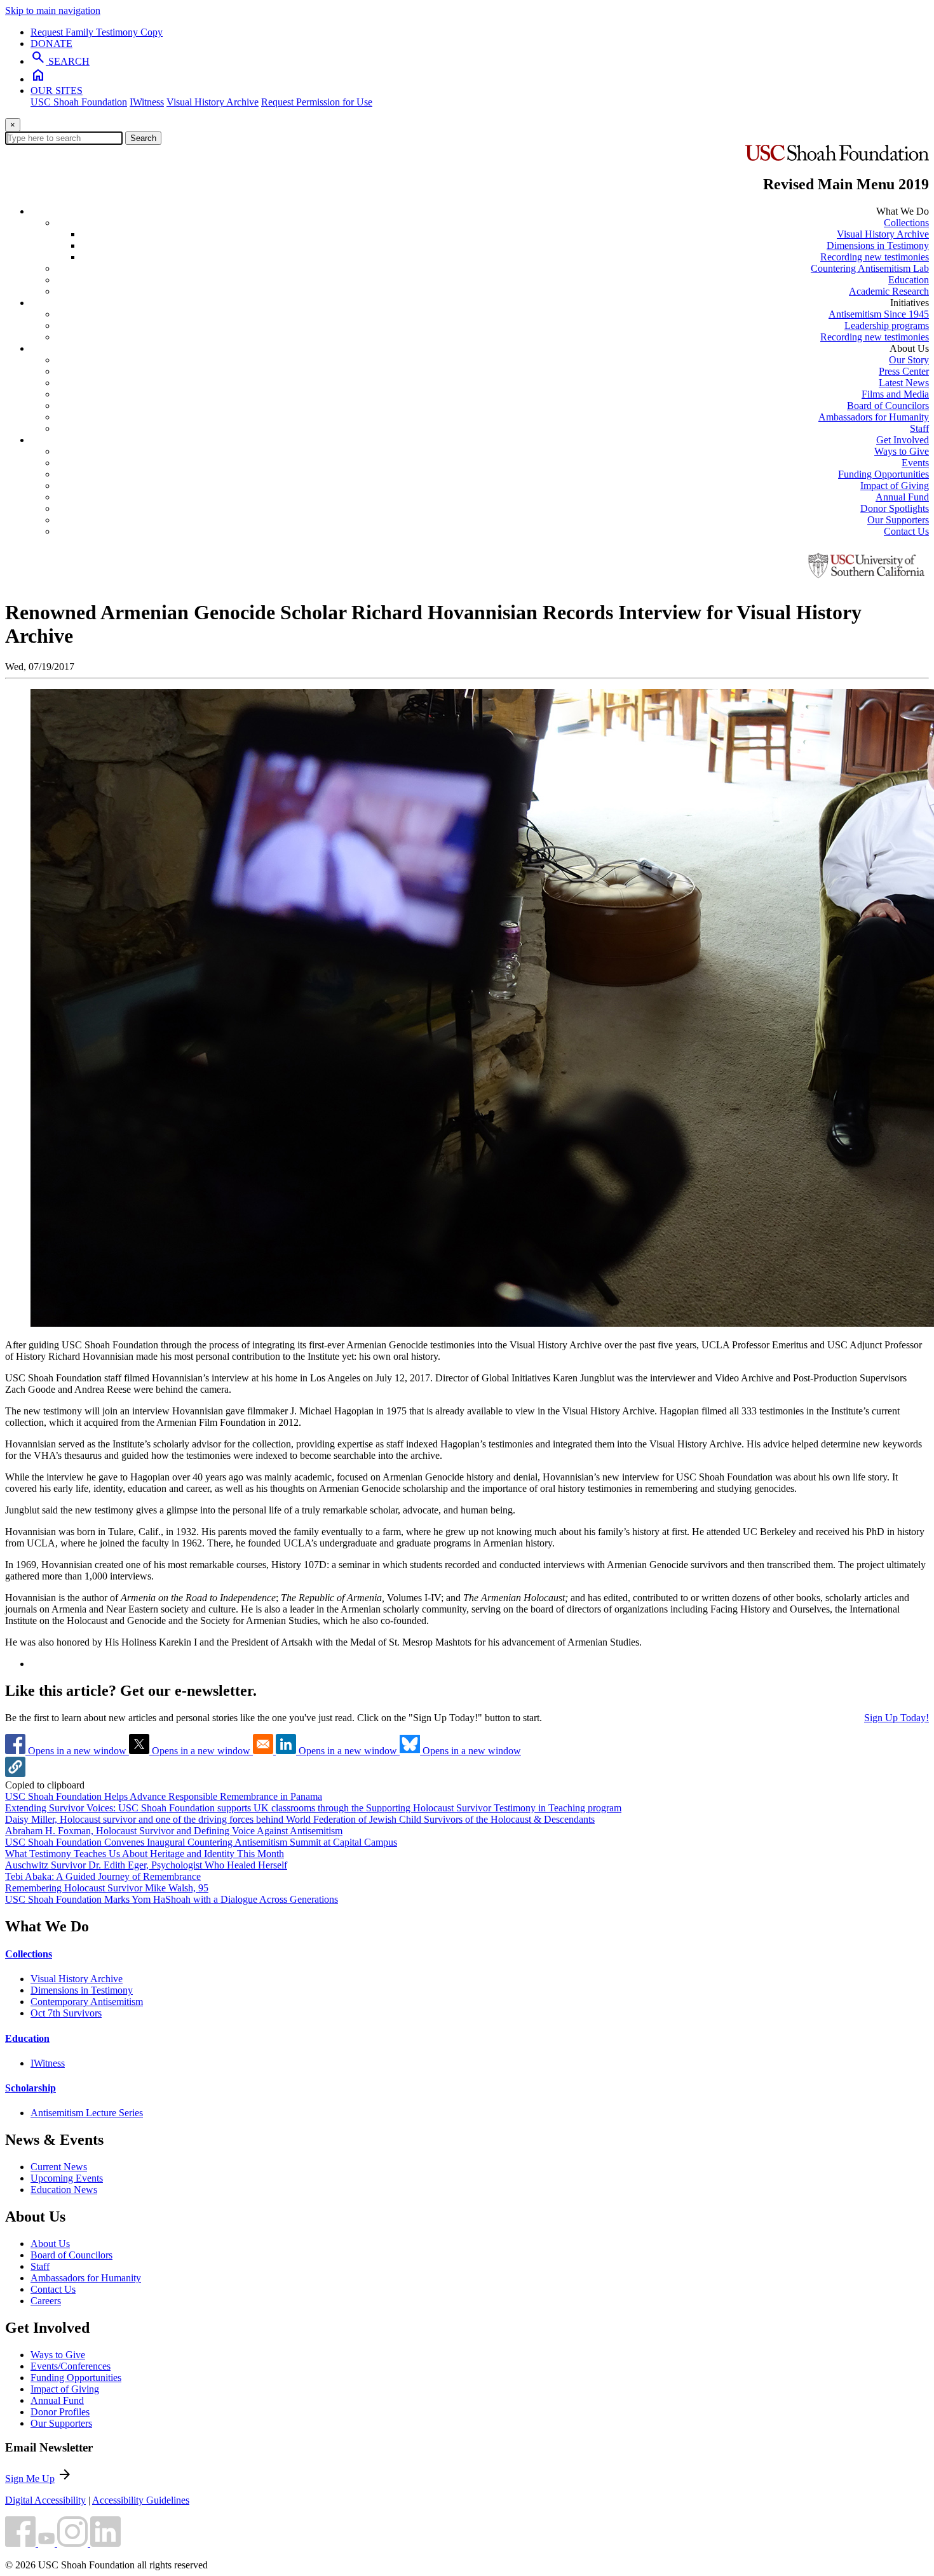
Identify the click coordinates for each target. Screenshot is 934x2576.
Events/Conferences (71, 2366)
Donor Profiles (60, 2412)
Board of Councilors (888, 406)
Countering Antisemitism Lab (870, 268)
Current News (59, 2167)
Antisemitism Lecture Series (87, 2113)
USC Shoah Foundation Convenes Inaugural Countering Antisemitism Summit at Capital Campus (201, 1842)
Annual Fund (902, 497)
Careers (46, 2301)
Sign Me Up (30, 2479)
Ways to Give (902, 451)
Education (909, 280)
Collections (906, 223)
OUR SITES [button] (57, 91)
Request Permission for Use (317, 102)
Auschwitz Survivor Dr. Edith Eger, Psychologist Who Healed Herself (146, 1865)
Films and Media (895, 394)
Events (915, 463)
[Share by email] (264, 1751)
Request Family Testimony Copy (97, 32)
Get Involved (903, 440)
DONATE (51, 44)
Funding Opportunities (883, 474)
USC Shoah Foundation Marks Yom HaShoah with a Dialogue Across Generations (172, 1899)
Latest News (904, 383)
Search (143, 138)
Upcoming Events (67, 2178)
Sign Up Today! (897, 1718)
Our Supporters (898, 520)
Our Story (909, 360)
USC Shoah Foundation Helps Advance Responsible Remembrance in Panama (164, 1796)
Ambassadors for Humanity (874, 417)
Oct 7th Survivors (66, 2013)
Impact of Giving (895, 486)
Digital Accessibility (45, 2500)
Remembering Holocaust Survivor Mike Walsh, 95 (107, 1888)
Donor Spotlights (895, 508)
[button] (15, 1774)
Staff (919, 428)
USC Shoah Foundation (79, 102)
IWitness (147, 102)
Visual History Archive (213, 102)
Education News (64, 2190)
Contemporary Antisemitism (87, 2002)
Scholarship (30, 2088)
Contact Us (906, 531)
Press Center (904, 371)
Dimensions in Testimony (878, 245)
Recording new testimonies (875, 257)
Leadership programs (887, 325)
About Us (50, 2244)
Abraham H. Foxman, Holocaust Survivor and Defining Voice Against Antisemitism (174, 1831)
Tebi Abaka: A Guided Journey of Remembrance (103, 1876)
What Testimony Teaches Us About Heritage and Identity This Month (145, 1854)
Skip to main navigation (53, 10)
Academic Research (889, 291)
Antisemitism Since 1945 (879, 314)
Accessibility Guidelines (141, 2500)
